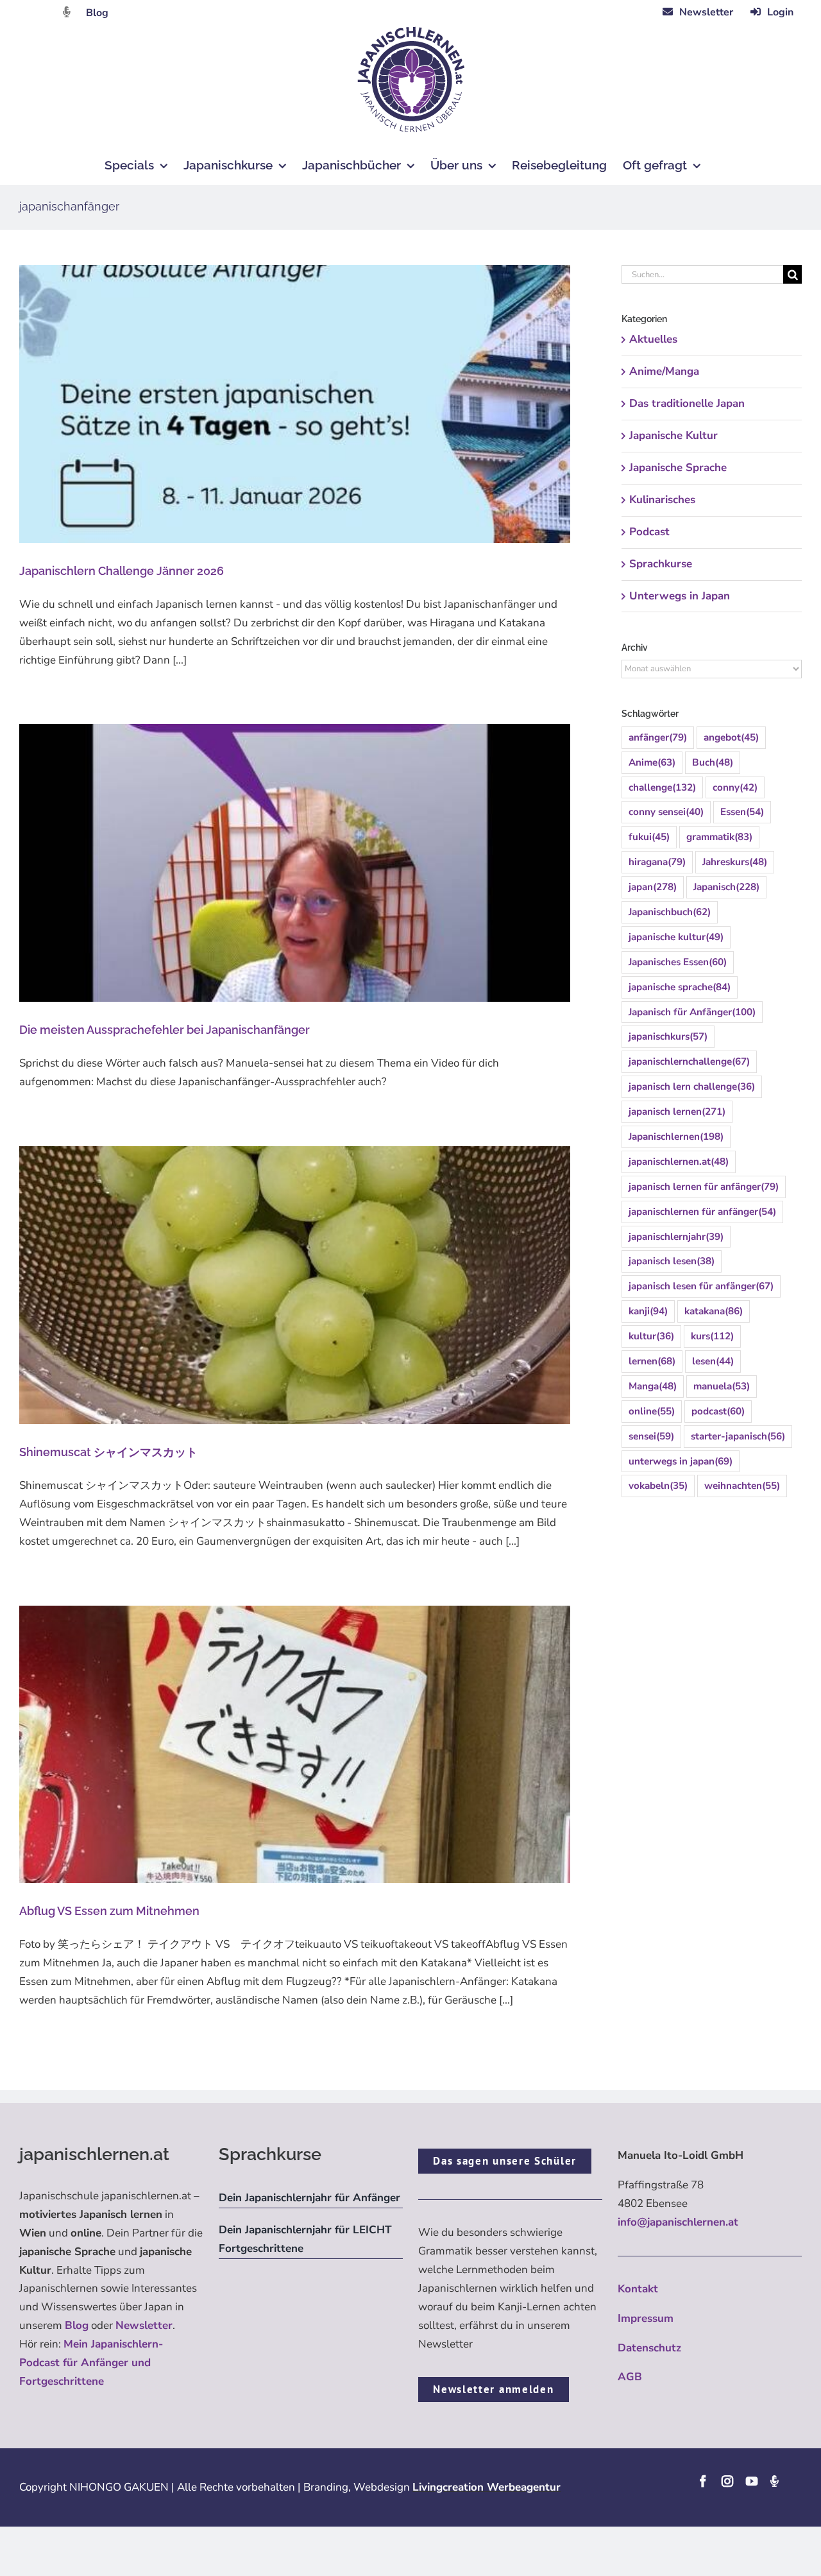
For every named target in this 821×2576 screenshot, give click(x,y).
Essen (742, 812)
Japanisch (726, 887)
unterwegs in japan (681, 1461)
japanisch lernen (677, 1112)
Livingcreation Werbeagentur (487, 2487)
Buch (713, 762)
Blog (97, 13)
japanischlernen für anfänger (702, 1212)
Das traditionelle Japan (687, 403)
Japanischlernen (676, 1137)
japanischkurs (668, 1036)
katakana (714, 1311)
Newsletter (144, 2325)
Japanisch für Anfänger (692, 1012)
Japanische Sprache (678, 468)
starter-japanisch (738, 1436)
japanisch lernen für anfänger (704, 1187)
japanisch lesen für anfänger (701, 1286)
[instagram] (727, 2481)
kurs (712, 1336)
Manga (653, 1386)
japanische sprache (680, 987)
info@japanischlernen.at (678, 2222)
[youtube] (752, 2481)
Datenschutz (649, 2348)
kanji (648, 1311)
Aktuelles (653, 339)
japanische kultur (676, 937)
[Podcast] (774, 2481)
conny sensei (666, 812)
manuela (722, 1386)
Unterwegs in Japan (680, 596)
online (652, 1411)
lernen (652, 1361)
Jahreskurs (735, 862)
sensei (651, 1436)
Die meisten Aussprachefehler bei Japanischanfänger (165, 1030)
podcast (718, 1411)
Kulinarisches (662, 500)
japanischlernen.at (679, 1162)
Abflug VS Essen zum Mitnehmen (109, 1911)
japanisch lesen (672, 1261)
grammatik (719, 837)
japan (653, 887)
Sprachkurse (661, 564)
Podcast (649, 532)
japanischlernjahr (676, 1237)
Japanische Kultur (673, 435)
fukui (649, 837)
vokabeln (658, 1486)
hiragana (657, 862)
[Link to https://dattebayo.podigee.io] (67, 12)
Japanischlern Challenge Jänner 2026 (122, 571)
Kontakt (638, 2289)
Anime (652, 762)
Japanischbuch (670, 912)
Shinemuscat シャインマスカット (108, 1452)
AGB (630, 2377)
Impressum (646, 2318)
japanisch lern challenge (692, 1086)
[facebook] (703, 2481)
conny (735, 787)
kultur (651, 1336)
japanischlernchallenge (689, 1061)
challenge (662, 787)
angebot (731, 737)
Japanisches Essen (678, 962)
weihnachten (742, 1486)
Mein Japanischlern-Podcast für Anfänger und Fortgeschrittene (91, 2363)
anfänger (658, 737)
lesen (713, 1361)
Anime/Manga (664, 371)
